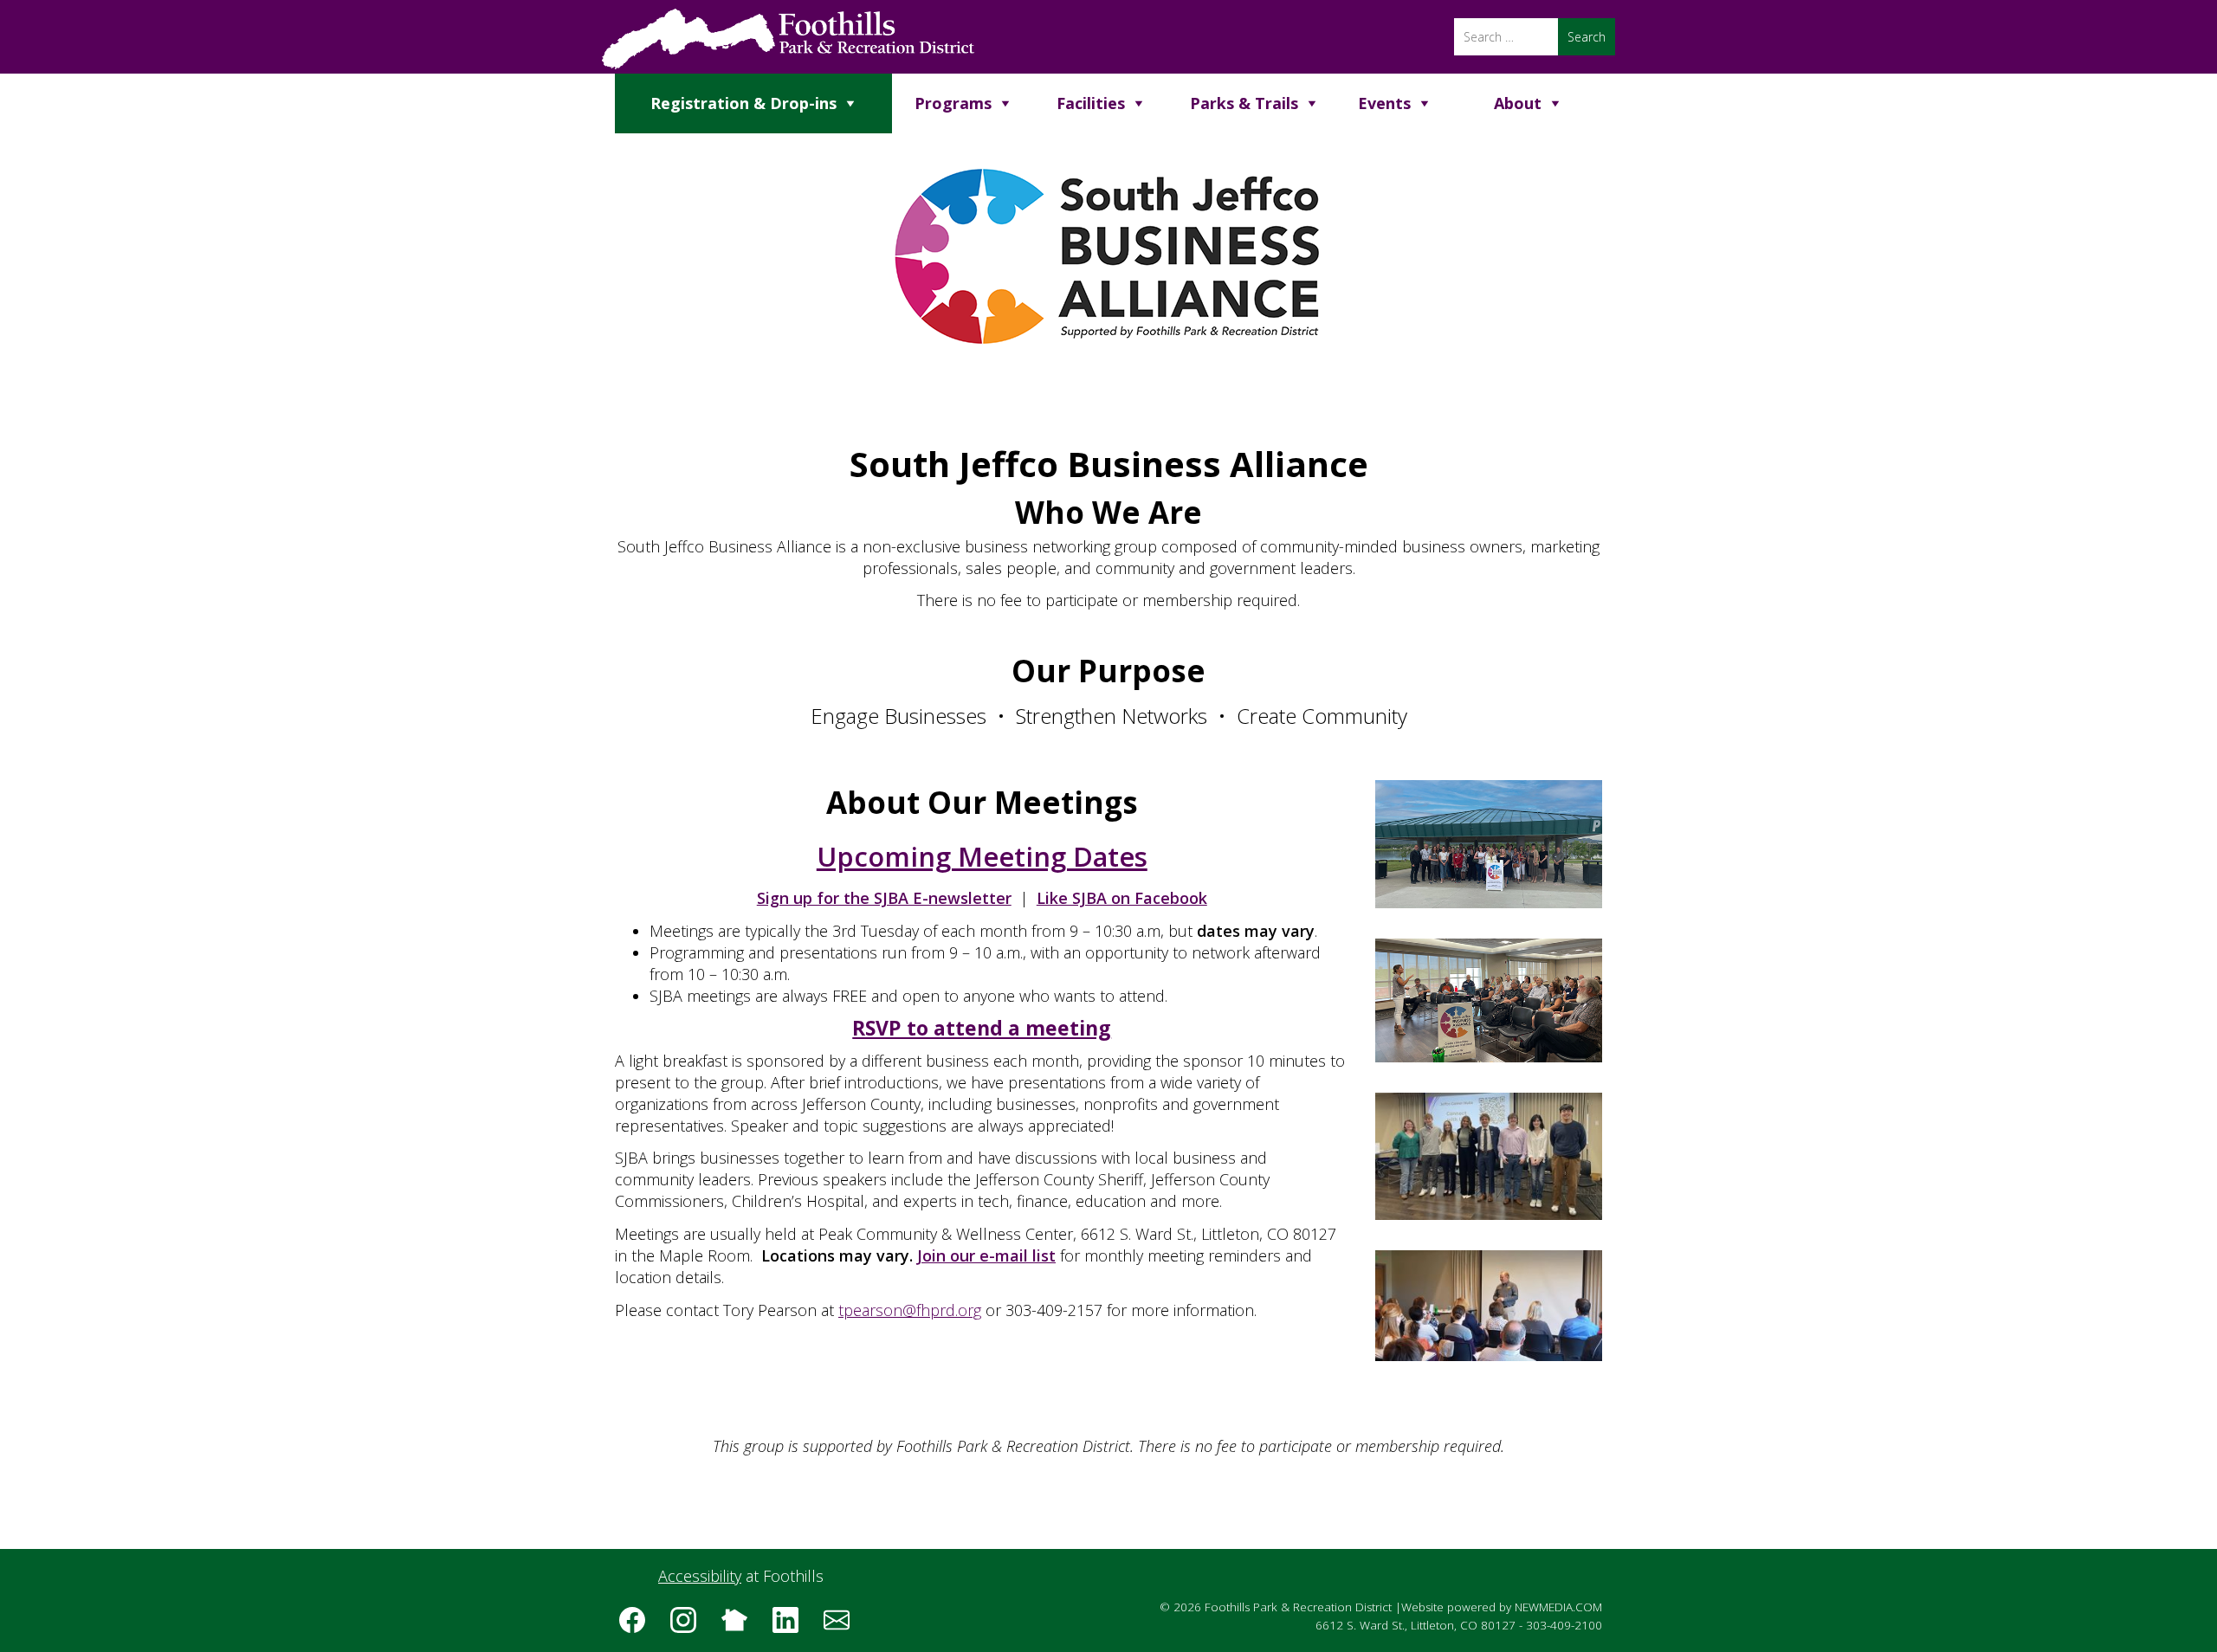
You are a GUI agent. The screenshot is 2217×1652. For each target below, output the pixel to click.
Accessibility (700, 1576)
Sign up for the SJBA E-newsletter (884, 898)
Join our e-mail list (986, 1255)
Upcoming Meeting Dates (982, 856)
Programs (953, 103)
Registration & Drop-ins (743, 103)
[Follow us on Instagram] (689, 1626)
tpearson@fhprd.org (910, 1310)
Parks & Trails (1244, 103)
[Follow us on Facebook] (638, 1626)
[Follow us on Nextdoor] (740, 1626)
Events (1384, 103)
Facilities (1091, 103)
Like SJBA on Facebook (1122, 898)
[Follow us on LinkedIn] (792, 1626)
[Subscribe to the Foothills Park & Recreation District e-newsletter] (843, 1626)
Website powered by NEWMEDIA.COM (1502, 1607)
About (1518, 103)
